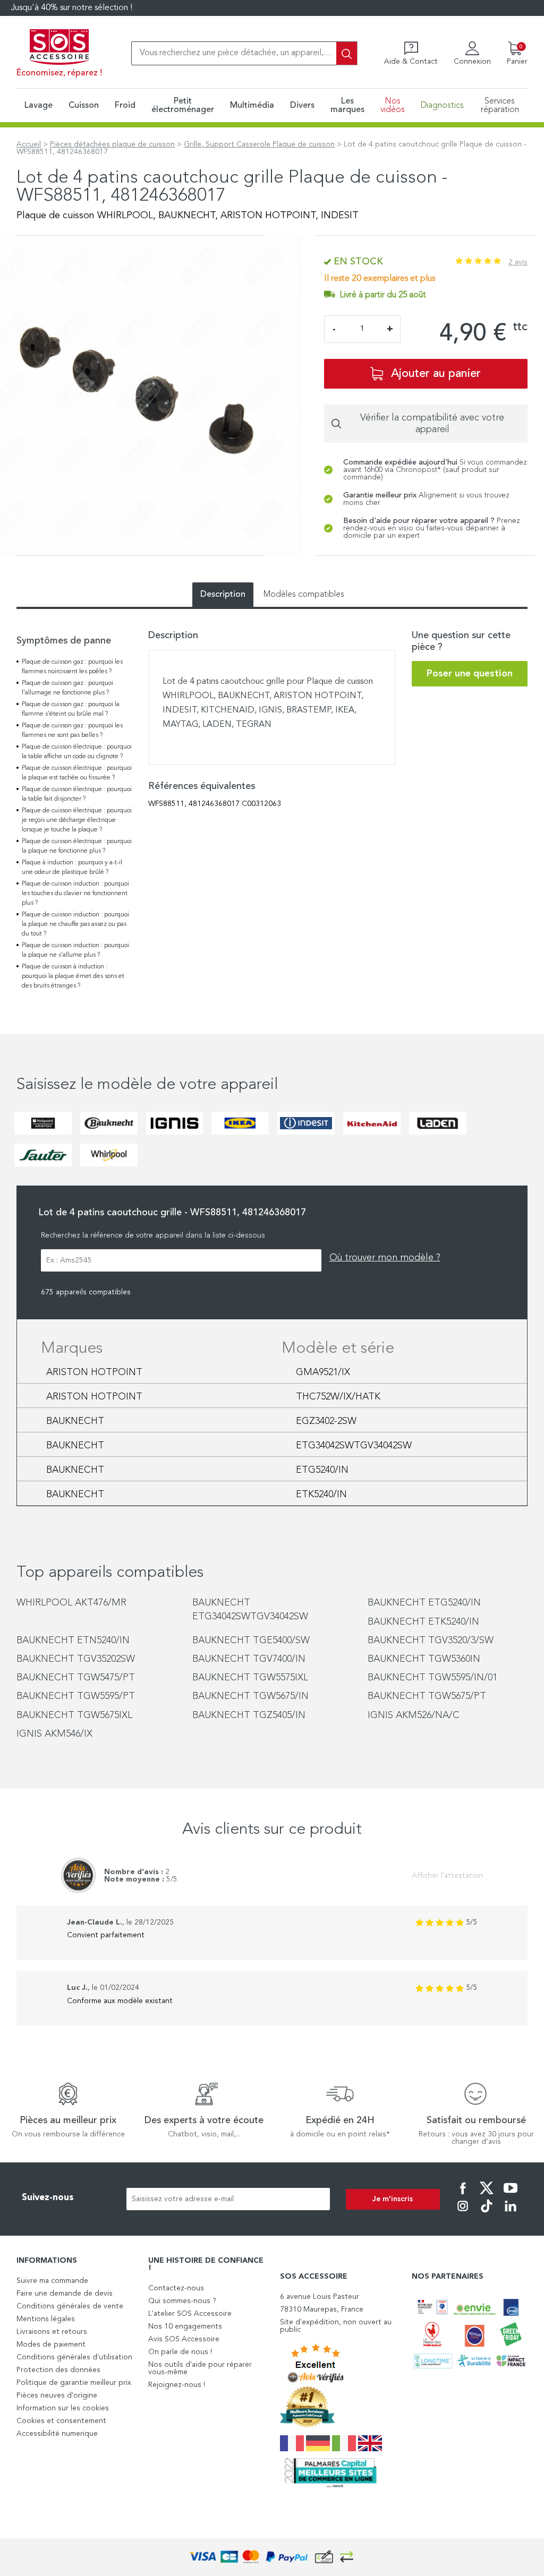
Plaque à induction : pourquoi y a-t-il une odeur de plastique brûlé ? (72, 868)
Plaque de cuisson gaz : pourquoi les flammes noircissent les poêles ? (72, 667)
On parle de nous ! (180, 2352)
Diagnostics (442, 106)
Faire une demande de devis (65, 2294)
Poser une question (470, 674)
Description (223, 595)
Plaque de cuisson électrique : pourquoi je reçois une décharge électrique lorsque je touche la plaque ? (77, 820)
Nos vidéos (393, 106)
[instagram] (463, 2213)
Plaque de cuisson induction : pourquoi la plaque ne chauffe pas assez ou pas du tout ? (75, 924)
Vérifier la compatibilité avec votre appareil (432, 424)
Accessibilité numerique (57, 2434)
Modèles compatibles (304, 595)
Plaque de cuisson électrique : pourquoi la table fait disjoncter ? (77, 794)
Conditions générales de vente (70, 2306)
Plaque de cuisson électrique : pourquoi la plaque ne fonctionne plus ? (77, 846)
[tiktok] (487, 2213)
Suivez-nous (48, 2198)
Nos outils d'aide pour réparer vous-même (200, 2368)
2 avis (518, 262)
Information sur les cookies (63, 2408)
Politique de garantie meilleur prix (74, 2383)
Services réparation (500, 106)
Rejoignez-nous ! (177, 2385)
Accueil (29, 144)
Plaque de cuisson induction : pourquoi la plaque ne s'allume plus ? (75, 950)
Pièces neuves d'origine (57, 2395)
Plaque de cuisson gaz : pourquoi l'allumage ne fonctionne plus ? (67, 688)
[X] (487, 2195)
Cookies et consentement (61, 2421)
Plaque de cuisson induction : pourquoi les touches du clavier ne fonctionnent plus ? (75, 894)
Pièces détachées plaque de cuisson (112, 144)
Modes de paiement (51, 2345)
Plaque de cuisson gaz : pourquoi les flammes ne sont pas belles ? (72, 731)
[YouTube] (511, 2195)
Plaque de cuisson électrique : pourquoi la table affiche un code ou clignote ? (77, 752)
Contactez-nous (176, 2288)
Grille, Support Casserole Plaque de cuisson (259, 144)
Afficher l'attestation (447, 1876)
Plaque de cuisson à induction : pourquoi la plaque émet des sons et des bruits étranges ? (73, 976)
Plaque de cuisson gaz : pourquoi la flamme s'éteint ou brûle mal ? (71, 709)
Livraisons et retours (52, 2332)
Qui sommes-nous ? (182, 2301)
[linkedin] (511, 2213)
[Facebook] (463, 2195)
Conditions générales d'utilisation (74, 2357)
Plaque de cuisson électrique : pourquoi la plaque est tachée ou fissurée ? (77, 773)
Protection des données (58, 2370)
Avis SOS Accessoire (184, 2339)
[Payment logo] (272, 2557)
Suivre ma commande (52, 2281)
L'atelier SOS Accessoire (190, 2314)
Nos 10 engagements (185, 2326)
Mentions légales (46, 2319)
